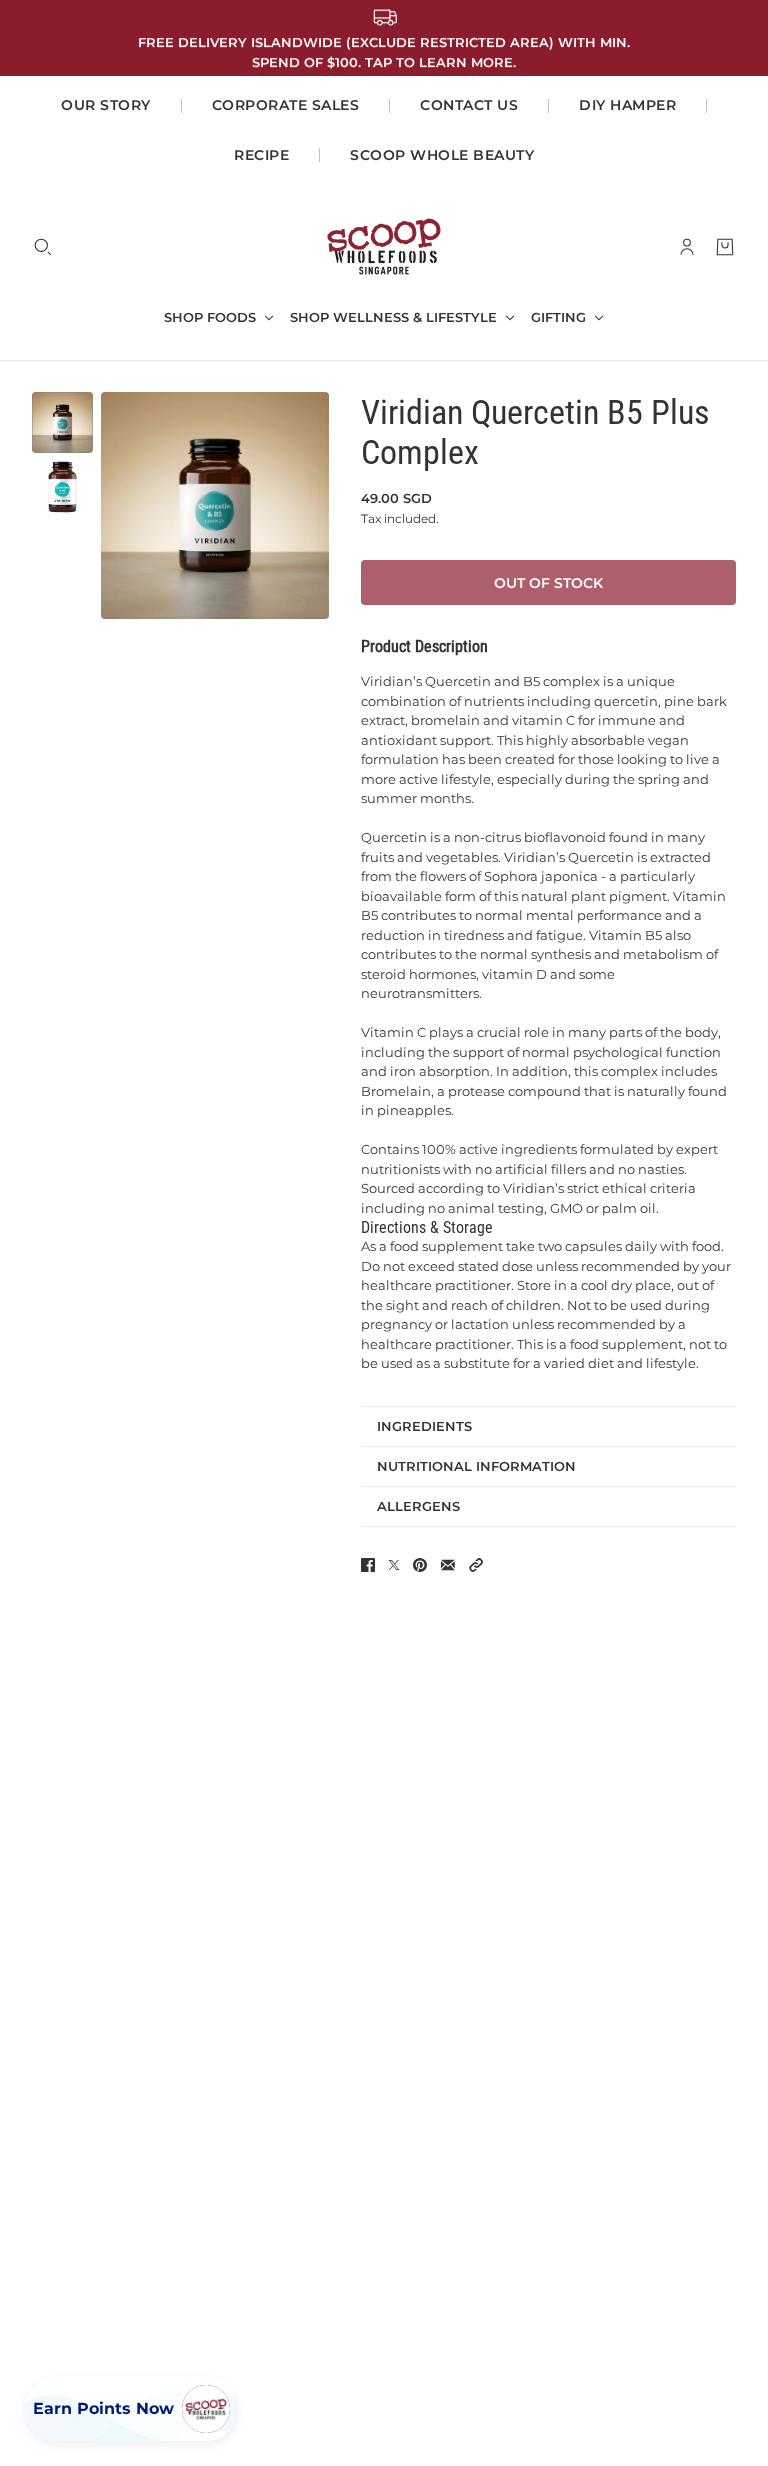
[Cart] (725, 247)
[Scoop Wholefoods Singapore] (384, 246)
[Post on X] (394, 1565)
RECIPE (261, 155)
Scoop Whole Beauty (442, 155)
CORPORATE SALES (286, 105)
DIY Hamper (627, 105)
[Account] (687, 247)
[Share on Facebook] (368, 1565)
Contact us (469, 105)
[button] (476, 1565)
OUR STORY (106, 105)
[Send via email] (448, 1565)
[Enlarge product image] (215, 506)
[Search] (43, 247)
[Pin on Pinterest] (420, 1565)
